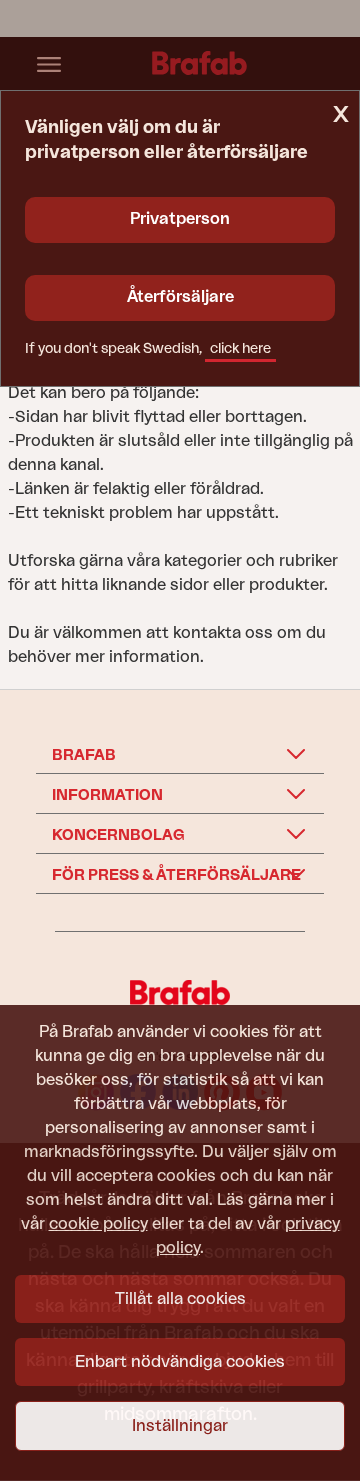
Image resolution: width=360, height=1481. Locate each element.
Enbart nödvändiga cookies (180, 1362)
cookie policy (98, 1224)
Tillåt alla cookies (180, 1299)
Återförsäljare (180, 297)
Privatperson (180, 219)
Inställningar (180, 1426)
